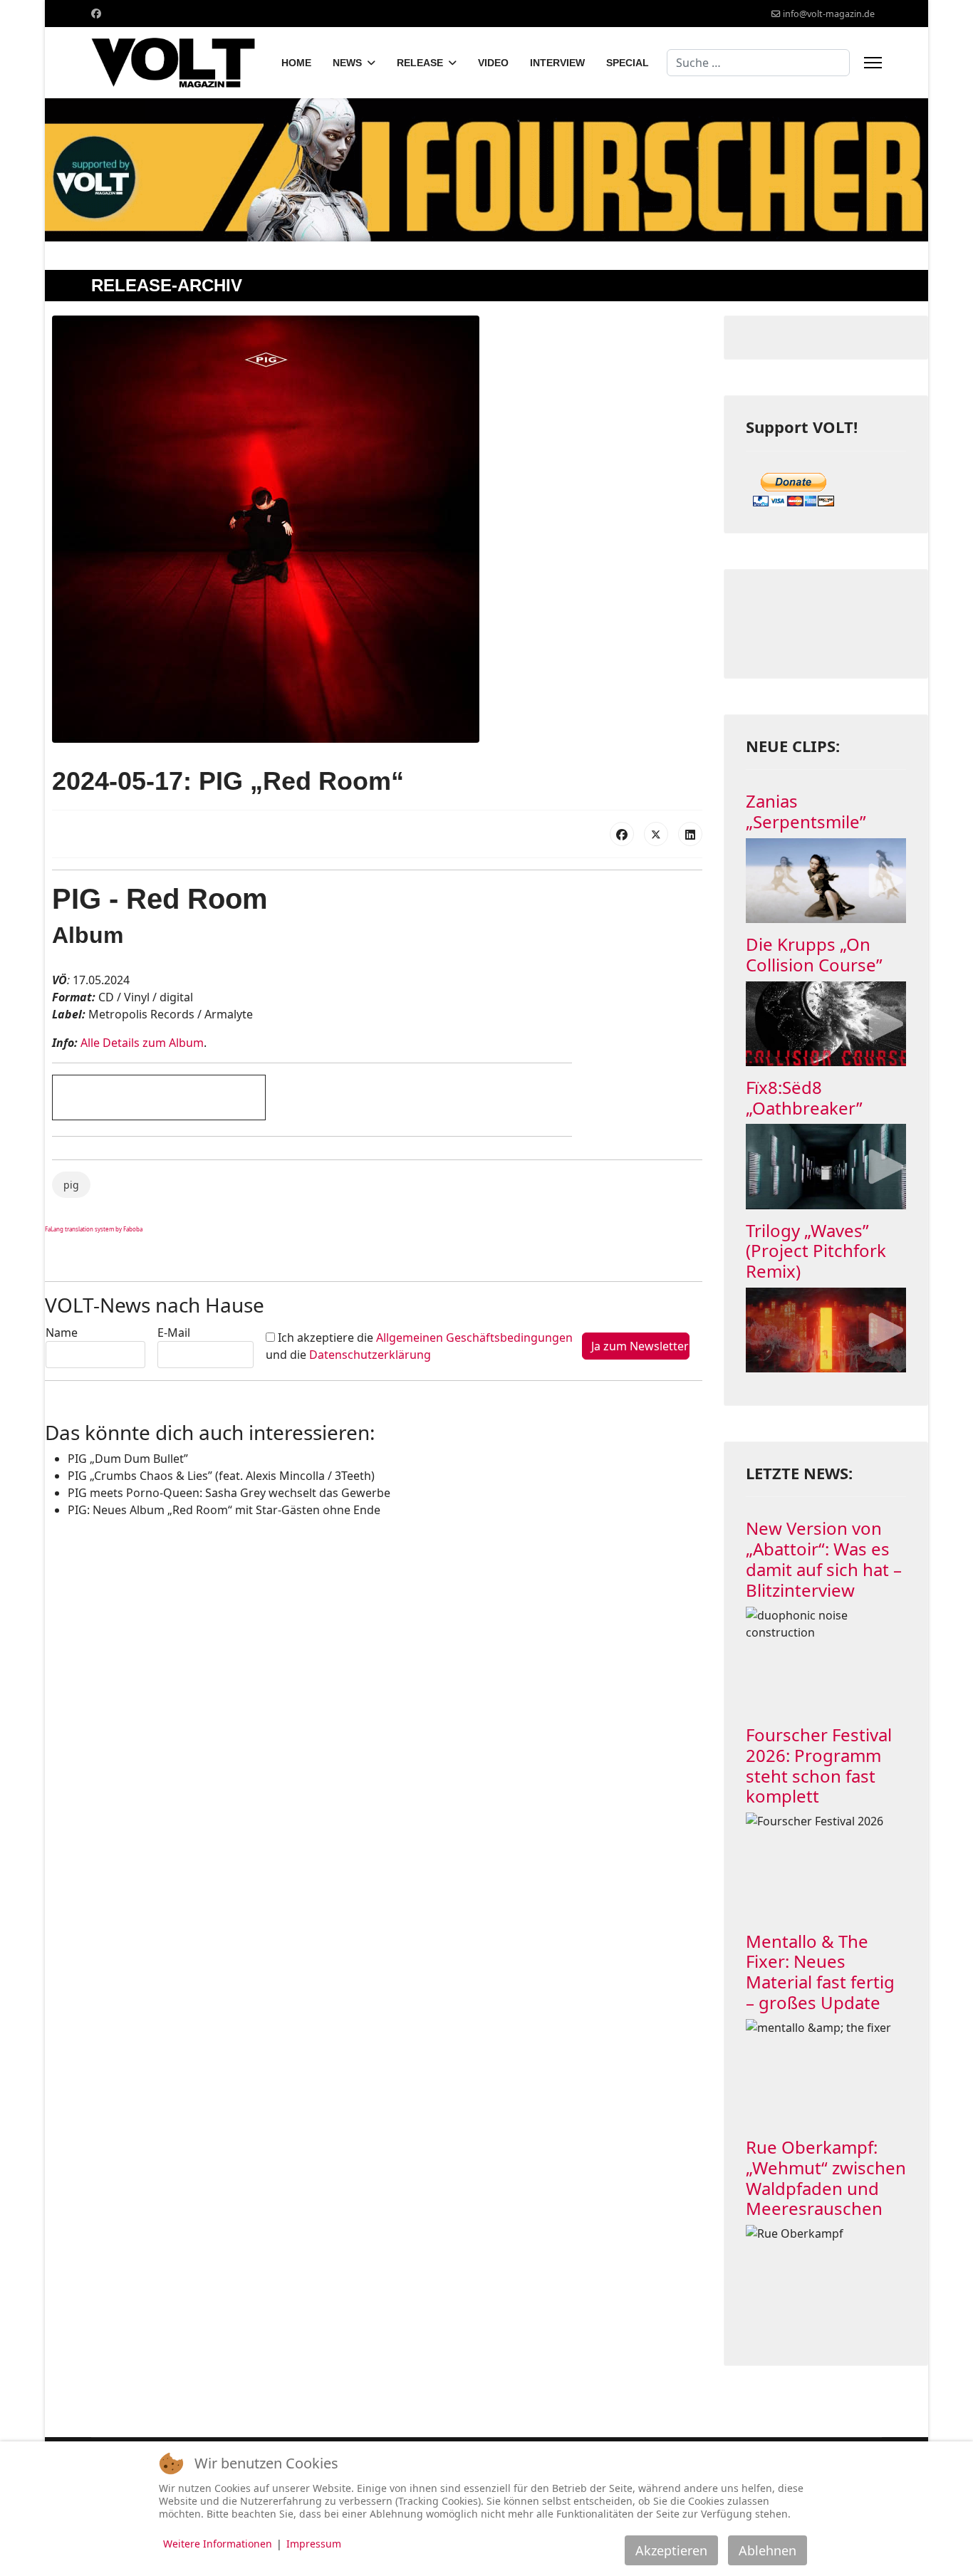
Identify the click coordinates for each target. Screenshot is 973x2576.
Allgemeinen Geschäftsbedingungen (474, 1337)
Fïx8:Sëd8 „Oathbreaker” (804, 1097)
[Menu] (873, 63)
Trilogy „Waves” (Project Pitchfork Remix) (816, 1251)
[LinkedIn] (690, 834)
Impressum (314, 2544)
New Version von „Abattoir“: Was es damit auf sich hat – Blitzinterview (824, 1559)
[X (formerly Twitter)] (656, 834)
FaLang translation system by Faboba (94, 1229)
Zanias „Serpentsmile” (806, 811)
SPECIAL (628, 63)
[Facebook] (96, 13)
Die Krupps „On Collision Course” (814, 954)
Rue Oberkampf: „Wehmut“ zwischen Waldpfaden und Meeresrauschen (826, 2178)
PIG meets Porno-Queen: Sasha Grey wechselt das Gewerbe (229, 1493)
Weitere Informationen (218, 2544)
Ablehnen (768, 2550)
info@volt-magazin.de (829, 14)
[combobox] (758, 63)
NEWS (347, 63)
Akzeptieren (671, 2550)
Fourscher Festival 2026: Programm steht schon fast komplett (819, 1765)
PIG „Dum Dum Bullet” (128, 1459)
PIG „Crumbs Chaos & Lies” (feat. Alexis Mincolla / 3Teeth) (221, 1476)
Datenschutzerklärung (370, 1355)
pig (71, 1185)
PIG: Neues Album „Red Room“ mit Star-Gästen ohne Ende (224, 1510)
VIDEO (493, 63)
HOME (296, 63)
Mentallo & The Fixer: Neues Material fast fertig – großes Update (820, 1972)
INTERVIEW (557, 63)
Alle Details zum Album (142, 1043)
